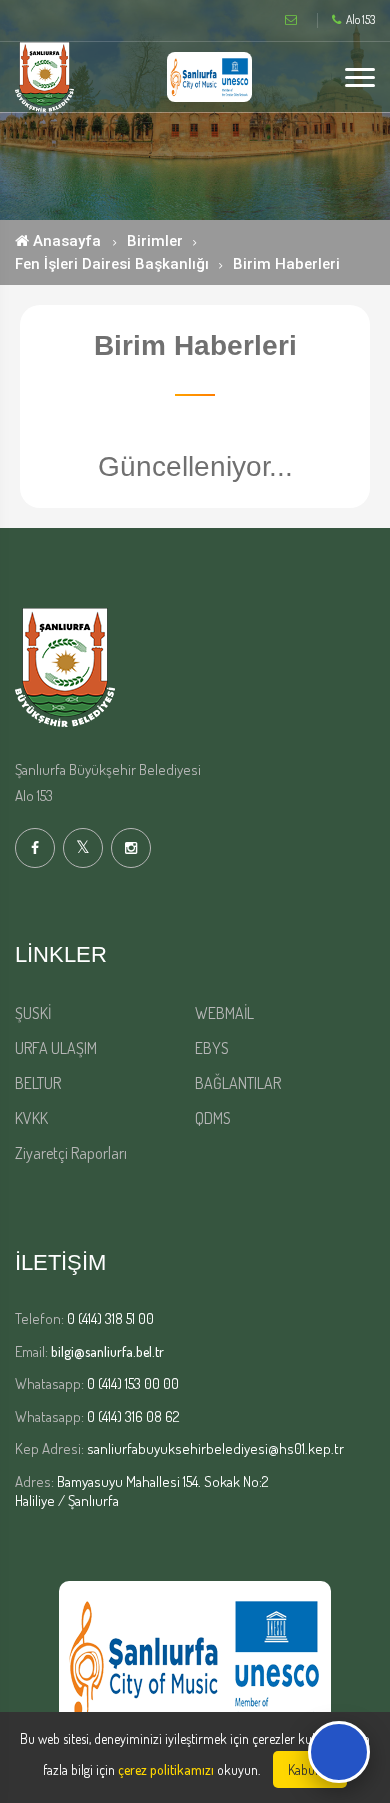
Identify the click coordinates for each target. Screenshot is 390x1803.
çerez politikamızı (166, 1769)
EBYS (212, 1048)
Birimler (155, 241)
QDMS (213, 1118)
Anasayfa (65, 241)
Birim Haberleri (286, 264)
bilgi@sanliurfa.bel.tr (107, 1351)
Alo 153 (360, 20)
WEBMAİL (224, 1013)
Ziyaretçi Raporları (71, 1153)
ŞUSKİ (33, 1013)
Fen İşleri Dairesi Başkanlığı (112, 264)
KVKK (31, 1118)
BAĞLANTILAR (238, 1083)
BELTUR (38, 1083)
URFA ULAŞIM (56, 1048)
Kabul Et (310, 1769)
